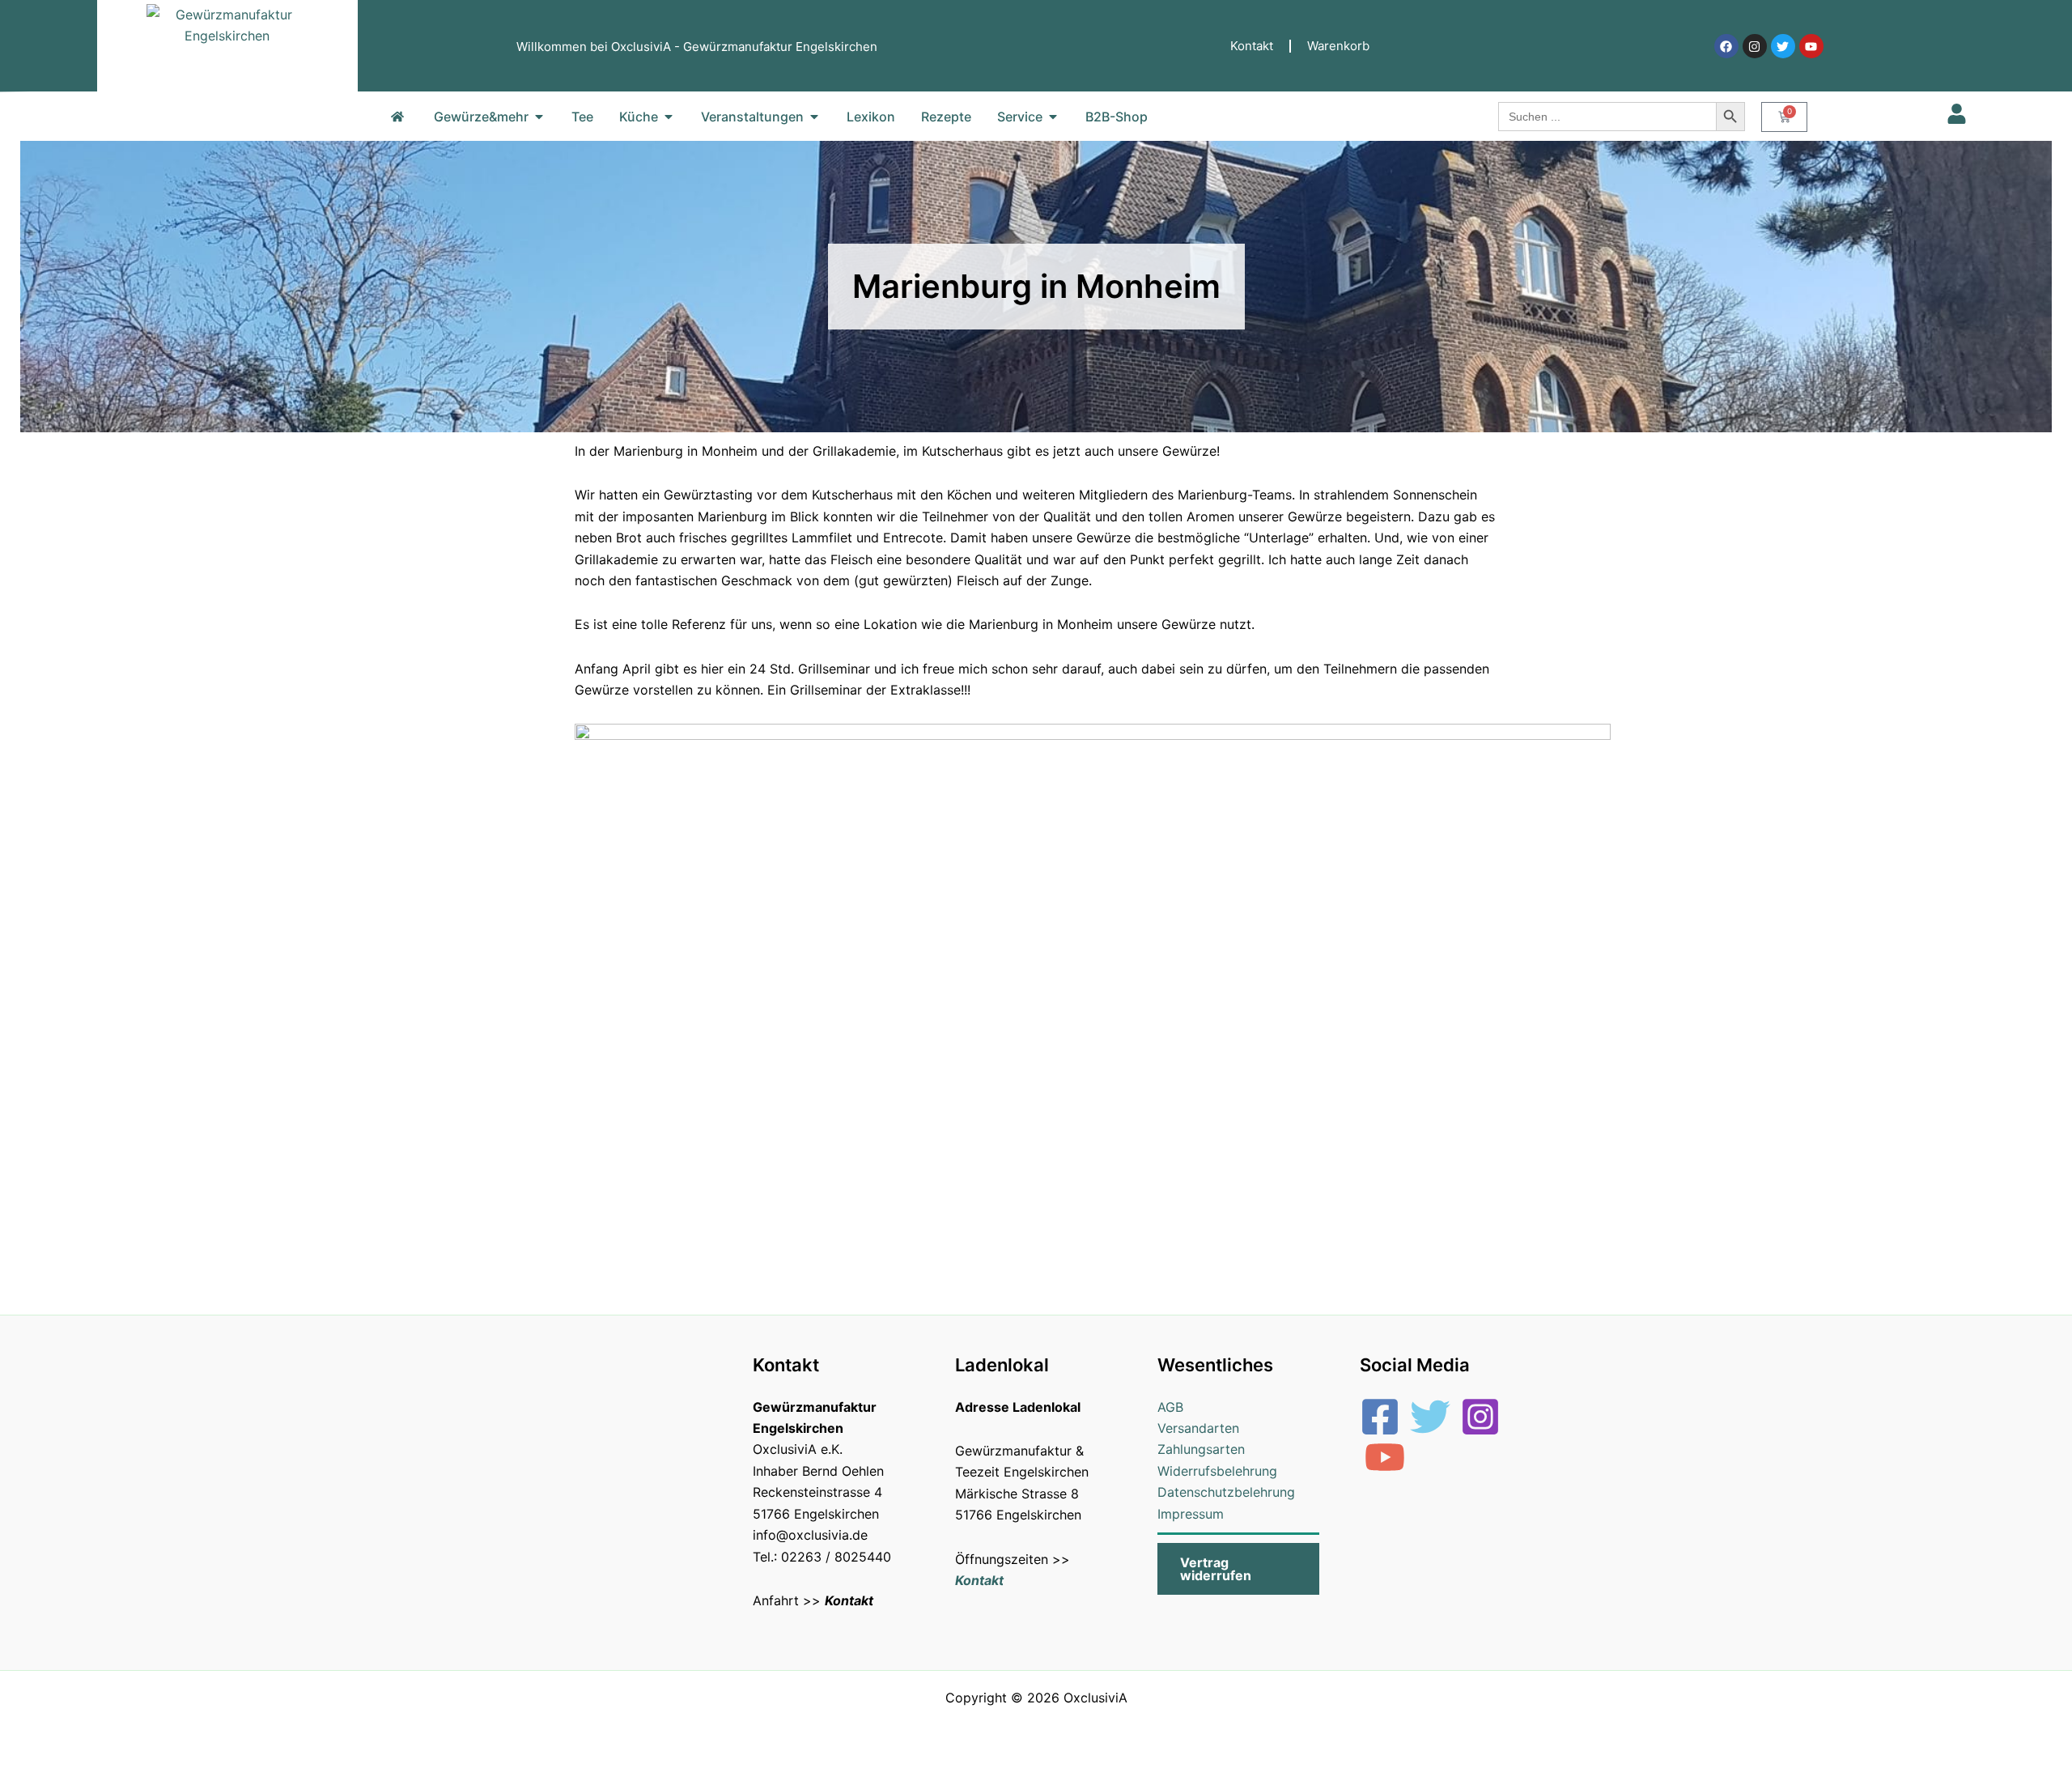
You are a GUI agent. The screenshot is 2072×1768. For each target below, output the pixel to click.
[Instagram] (1480, 1417)
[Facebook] (1380, 1417)
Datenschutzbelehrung (1226, 1492)
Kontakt (1252, 46)
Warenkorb (1338, 46)
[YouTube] (1385, 1457)
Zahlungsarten (1201, 1449)
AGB (1170, 1407)
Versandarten (1198, 1428)
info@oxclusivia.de (810, 1535)
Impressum (1191, 1514)
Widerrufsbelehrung (1217, 1471)
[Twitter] (1430, 1417)
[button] (1238, 1569)
